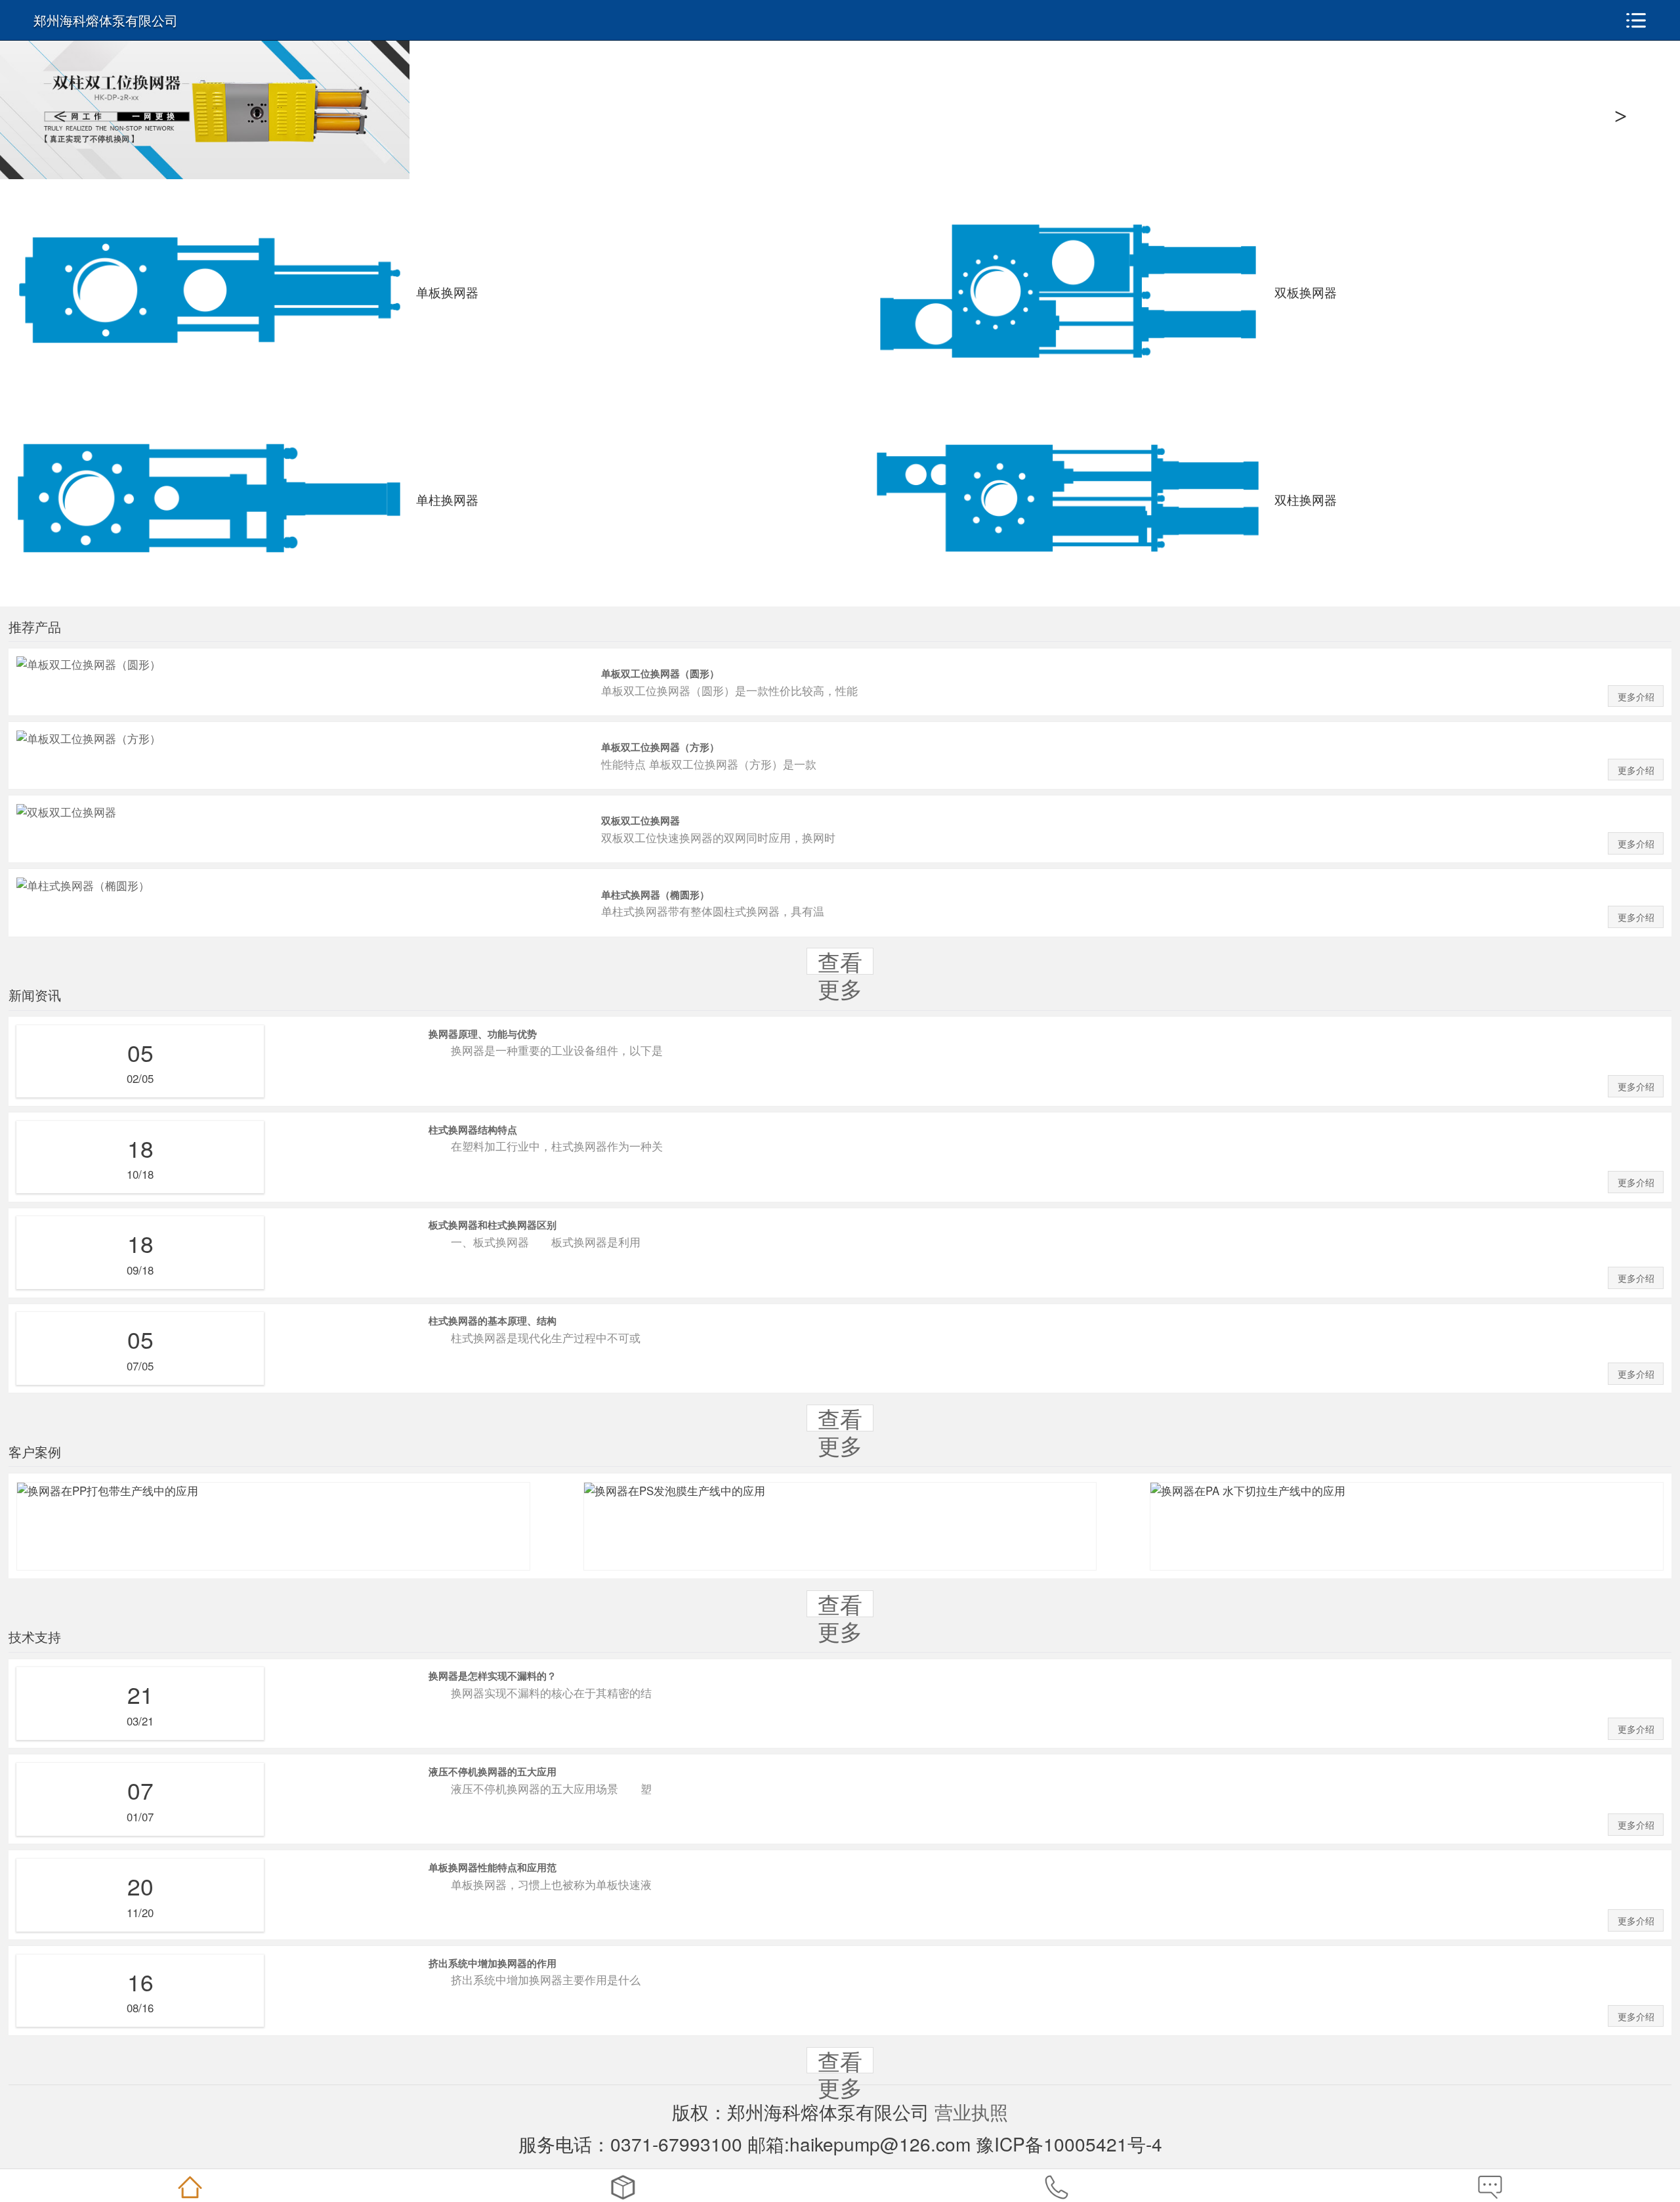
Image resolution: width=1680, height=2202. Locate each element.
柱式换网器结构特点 (473, 1130)
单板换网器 (447, 292)
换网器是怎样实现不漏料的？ (493, 1676)
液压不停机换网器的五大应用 (493, 1771)
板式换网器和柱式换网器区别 (493, 1225)
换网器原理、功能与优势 (483, 1034)
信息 (1490, 2187)
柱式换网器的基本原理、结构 (493, 1321)
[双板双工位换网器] (66, 812)
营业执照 (971, 2111)
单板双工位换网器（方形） (660, 747)
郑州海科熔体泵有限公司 (106, 20)
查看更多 (840, 975)
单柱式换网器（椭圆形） (655, 895)
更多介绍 (1636, 697)
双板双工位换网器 (640, 820)
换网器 (623, 2187)
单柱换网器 (447, 499)
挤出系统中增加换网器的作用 (493, 1963)
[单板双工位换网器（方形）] (89, 738)
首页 (190, 2187)
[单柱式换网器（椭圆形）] (83, 885)
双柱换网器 (1306, 499)
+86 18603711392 (1057, 2187)
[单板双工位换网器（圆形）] (89, 664)
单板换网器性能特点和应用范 (493, 1867)
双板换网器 (1306, 292)
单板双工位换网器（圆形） (660, 673)
